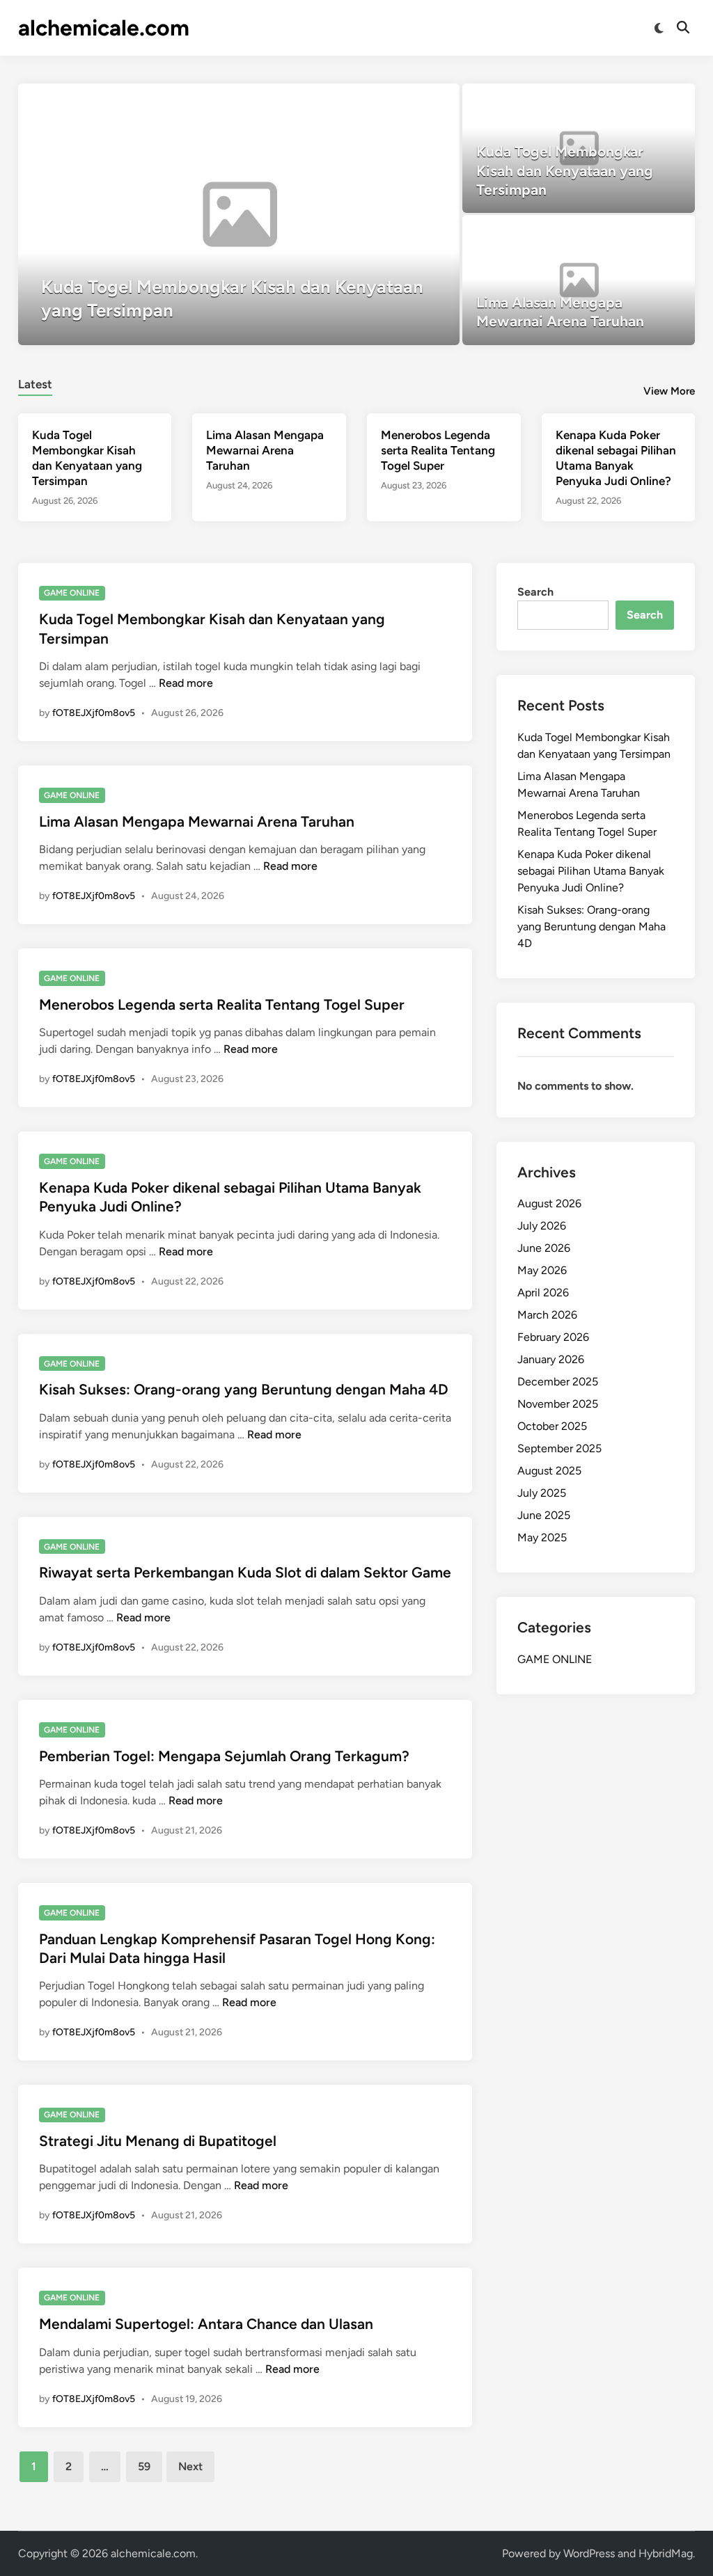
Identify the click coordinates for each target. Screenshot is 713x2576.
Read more (186, 683)
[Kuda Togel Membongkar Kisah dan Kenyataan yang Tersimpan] (239, 214)
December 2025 (558, 1382)
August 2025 (549, 1471)
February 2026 (553, 1337)
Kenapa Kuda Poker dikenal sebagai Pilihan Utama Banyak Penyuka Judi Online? (591, 871)
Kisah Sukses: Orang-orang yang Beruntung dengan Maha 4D (244, 1389)
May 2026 (542, 1270)
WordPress (589, 2553)
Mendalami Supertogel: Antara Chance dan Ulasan (206, 2324)
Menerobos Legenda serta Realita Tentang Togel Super (438, 450)
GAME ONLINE (72, 593)
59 (144, 2466)
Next (190, 2466)
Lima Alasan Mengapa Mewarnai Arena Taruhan (265, 450)
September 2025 (559, 1448)
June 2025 (544, 1515)
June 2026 (544, 1248)
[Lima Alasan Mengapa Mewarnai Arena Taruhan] (579, 280)
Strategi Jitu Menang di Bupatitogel (158, 2141)
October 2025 (552, 1426)
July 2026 (542, 1226)
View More (669, 391)
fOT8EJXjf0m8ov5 (94, 713)
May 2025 (542, 1537)
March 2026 (547, 1315)
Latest (35, 384)
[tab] (35, 382)
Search (535, 592)
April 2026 (543, 1293)
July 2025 (542, 1493)
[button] (395, 101)
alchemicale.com (104, 28)
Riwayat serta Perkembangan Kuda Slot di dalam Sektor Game (245, 1572)
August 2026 (549, 1203)
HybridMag (666, 2553)
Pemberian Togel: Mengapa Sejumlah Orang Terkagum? (224, 1756)
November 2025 (558, 1404)
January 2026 (551, 1359)
